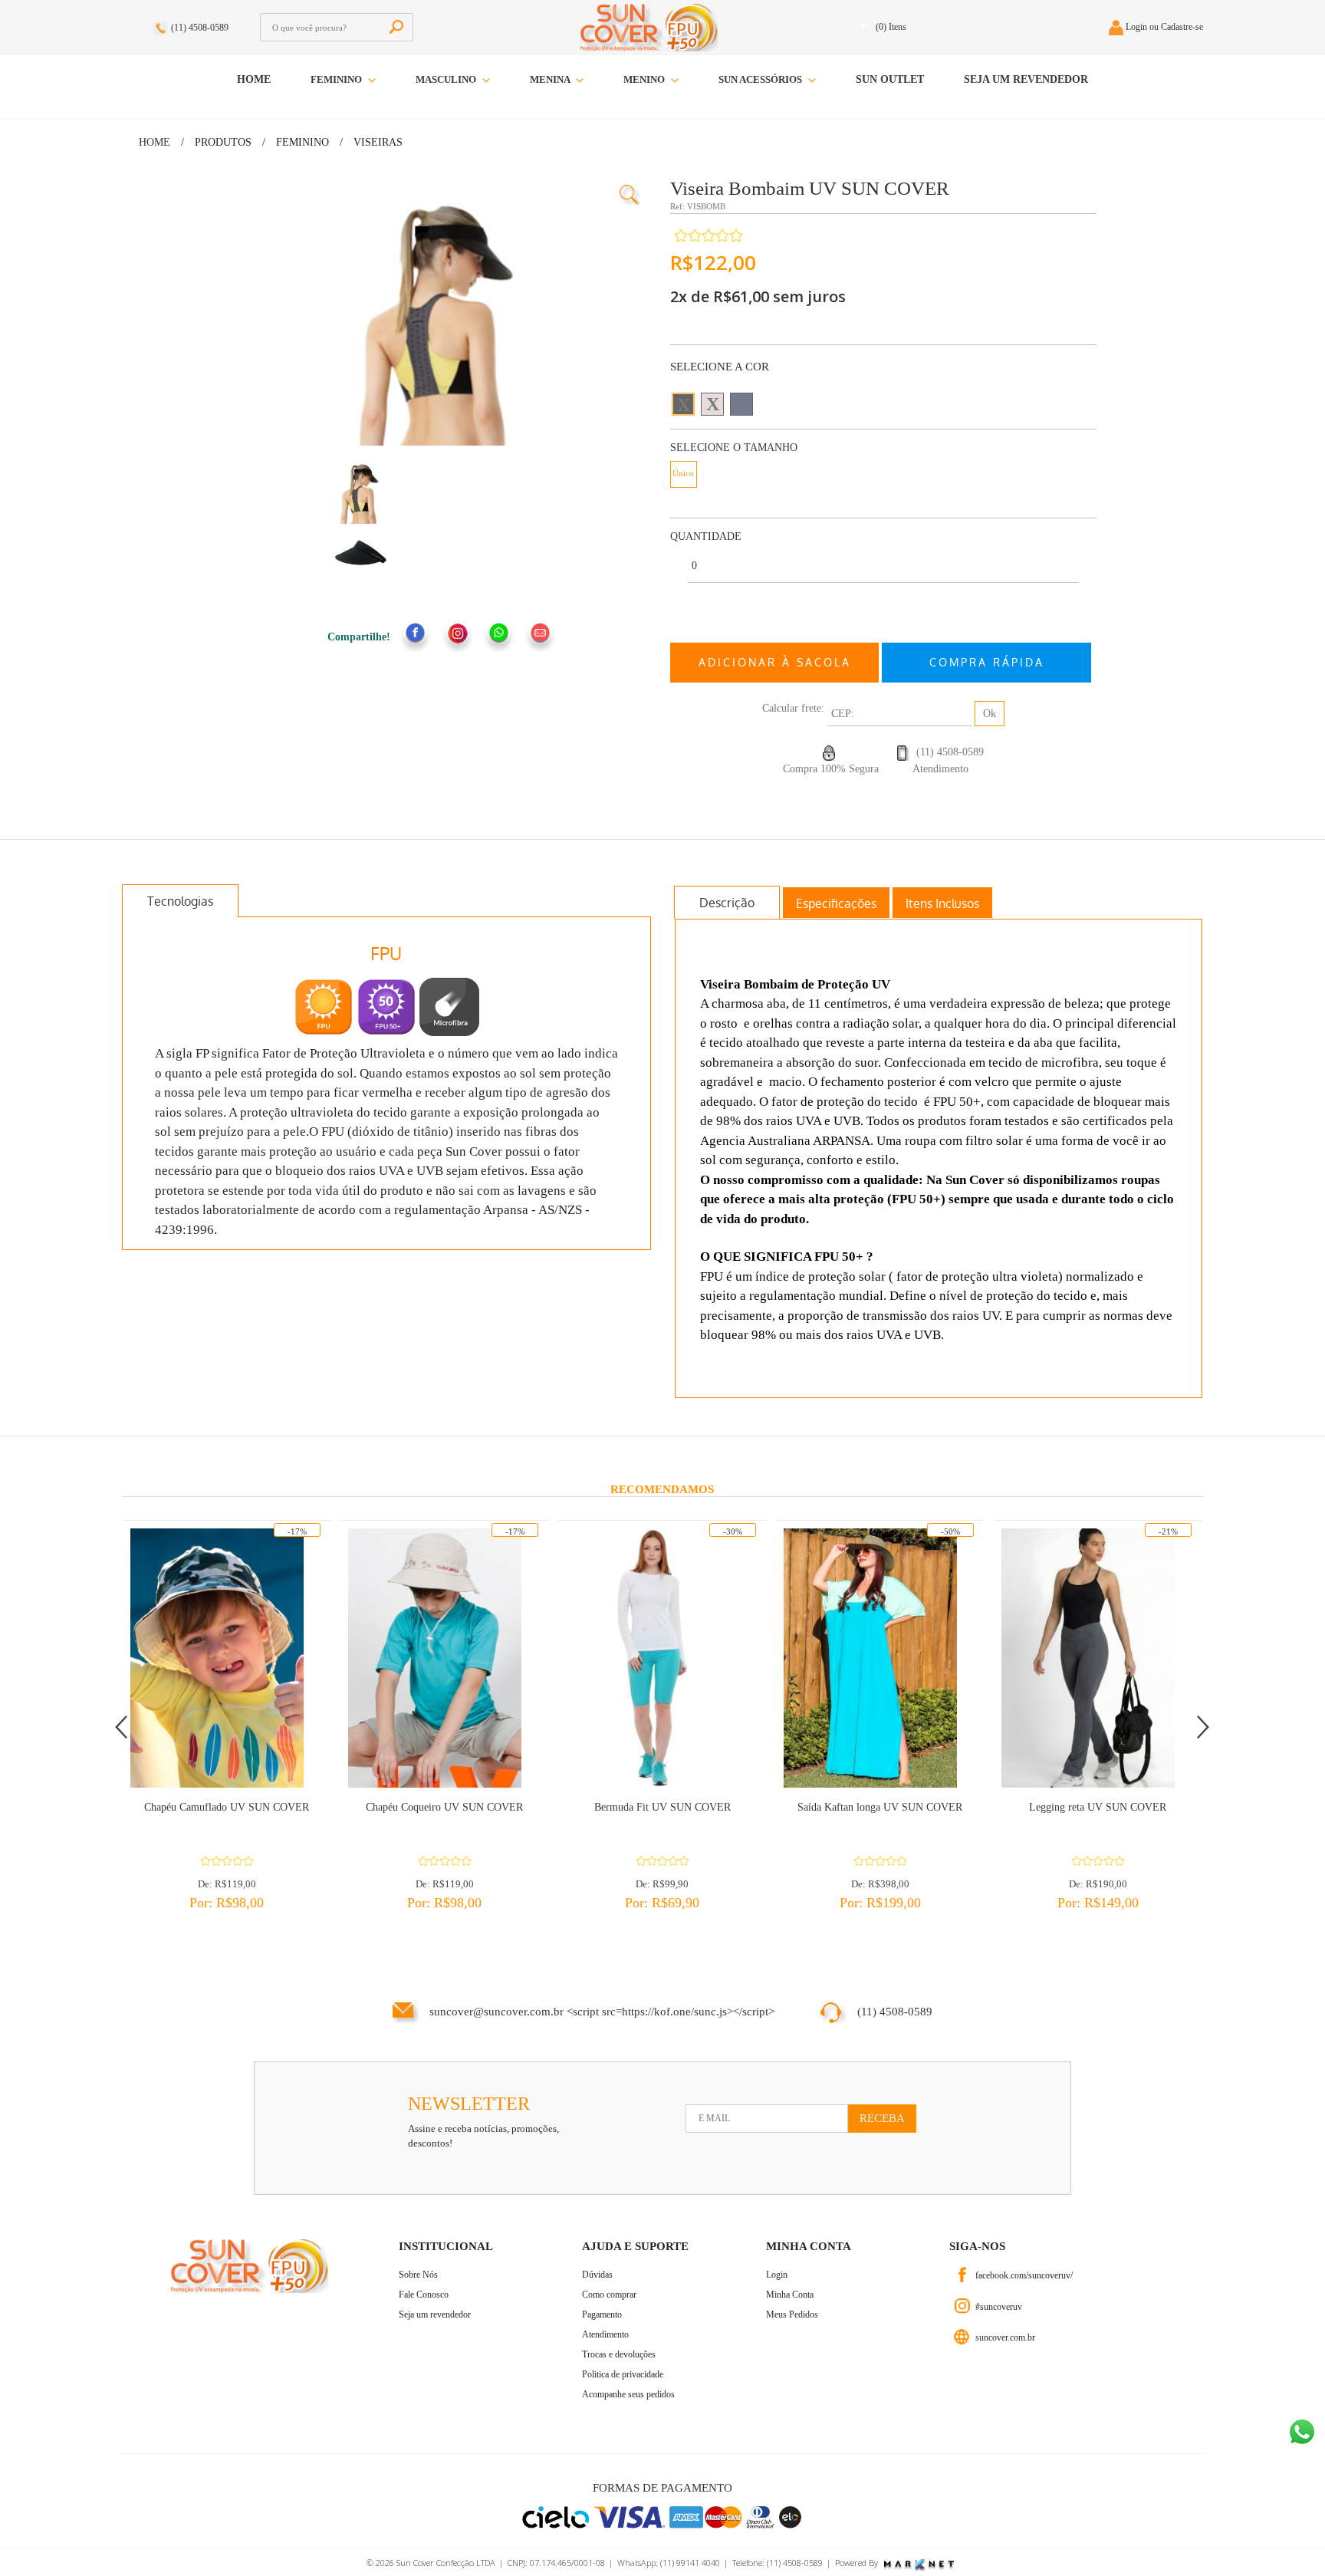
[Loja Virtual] (963, 2337)
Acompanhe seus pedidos (628, 2394)
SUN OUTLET (890, 79)
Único (683, 473)
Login (777, 2275)
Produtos (223, 142)
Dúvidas (597, 2275)
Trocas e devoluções (619, 2354)
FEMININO (337, 79)
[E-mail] (541, 637)
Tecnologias (180, 901)
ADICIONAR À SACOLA (775, 662)
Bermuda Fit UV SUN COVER (662, 1807)
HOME (254, 79)
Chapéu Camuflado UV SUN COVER (227, 1807)
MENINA (551, 79)
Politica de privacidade (623, 2374)
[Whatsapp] (499, 637)
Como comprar (609, 2295)
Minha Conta (790, 2295)
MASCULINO (447, 79)
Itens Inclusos (942, 903)
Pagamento (602, 2314)
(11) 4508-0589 (200, 28)
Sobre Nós (418, 2275)
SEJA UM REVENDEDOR (1026, 79)
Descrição (727, 903)
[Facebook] (416, 637)
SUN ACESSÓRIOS (761, 79)
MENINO (645, 79)
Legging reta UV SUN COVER (1098, 1807)
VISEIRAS (378, 142)
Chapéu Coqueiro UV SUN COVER (444, 1807)
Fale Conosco (424, 2295)
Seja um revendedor (435, 2314)
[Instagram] (458, 637)
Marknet (919, 2565)
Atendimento (605, 2334)
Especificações (836, 903)
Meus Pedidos (792, 2314)
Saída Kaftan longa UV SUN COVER (880, 1807)
